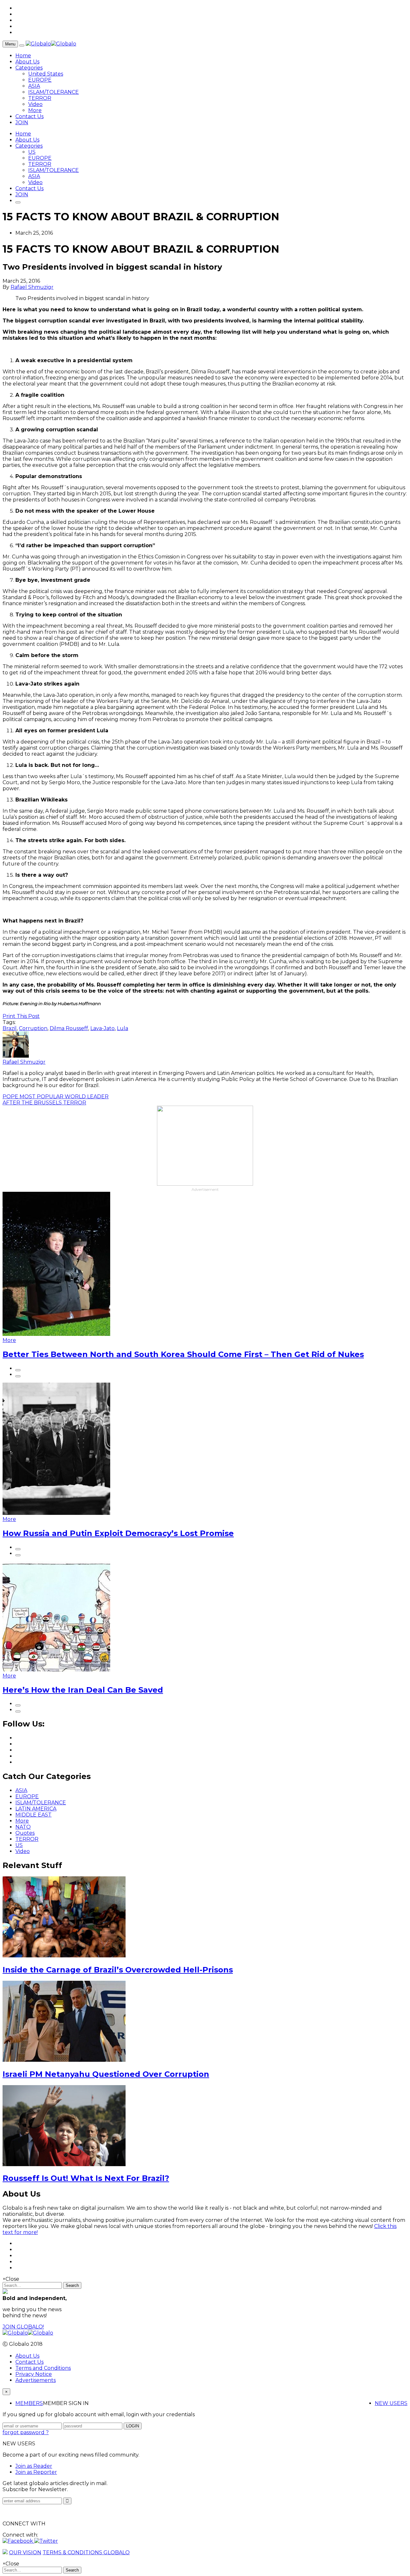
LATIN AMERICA (36, 1809)
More (35, 110)
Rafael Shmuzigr (32, 287)
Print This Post (21, 1016)
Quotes (25, 1833)
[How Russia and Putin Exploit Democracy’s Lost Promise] (56, 1513)
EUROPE (40, 80)
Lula (123, 1028)
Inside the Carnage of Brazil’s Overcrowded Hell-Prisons (118, 1970)
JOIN (22, 122)
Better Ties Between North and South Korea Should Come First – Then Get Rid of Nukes (183, 1354)
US (32, 152)
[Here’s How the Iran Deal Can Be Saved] (56, 1670)
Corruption (33, 1028)
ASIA (34, 86)
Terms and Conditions (43, 2368)
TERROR (40, 98)
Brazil (10, 1028)
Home (23, 56)
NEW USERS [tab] (391, 2403)
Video (35, 104)
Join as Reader (34, 2466)
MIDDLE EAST (33, 1815)
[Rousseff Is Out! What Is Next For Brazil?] (64, 2164)
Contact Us (29, 116)
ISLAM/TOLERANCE (53, 92)
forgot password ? (26, 2432)
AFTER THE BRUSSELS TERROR (44, 1103)
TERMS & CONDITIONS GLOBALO (86, 2552)
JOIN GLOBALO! (23, 2327)
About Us (27, 62)
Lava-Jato (102, 1028)
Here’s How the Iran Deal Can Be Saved (83, 1690)
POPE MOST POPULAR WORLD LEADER (56, 1097)
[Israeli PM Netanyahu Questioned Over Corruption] (64, 2060)
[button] (18, 2541)
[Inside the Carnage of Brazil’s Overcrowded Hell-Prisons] (64, 1956)
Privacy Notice (34, 2374)
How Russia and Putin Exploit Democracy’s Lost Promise (118, 1533)
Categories (29, 68)
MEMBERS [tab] (29, 2403)
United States (46, 74)
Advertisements (36, 2380)
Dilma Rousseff (69, 1028)
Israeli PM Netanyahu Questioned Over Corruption (106, 2074)
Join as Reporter (36, 2472)
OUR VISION (25, 2552)
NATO (23, 1827)
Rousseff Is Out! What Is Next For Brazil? (86, 2178)
